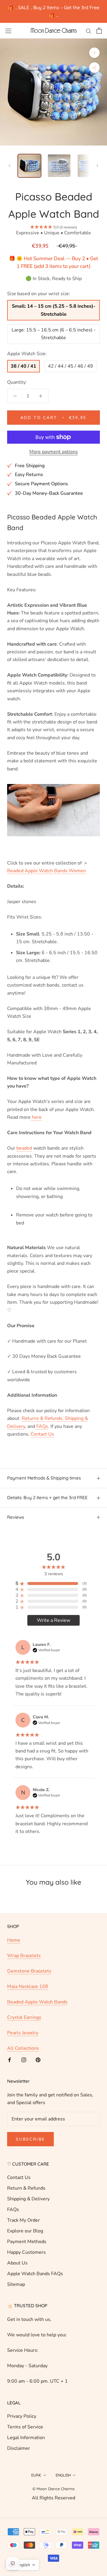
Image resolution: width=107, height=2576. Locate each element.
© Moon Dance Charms (53, 2489)
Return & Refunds (26, 2188)
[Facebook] (10, 2059)
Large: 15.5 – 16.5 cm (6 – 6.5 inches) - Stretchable (54, 334)
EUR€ (36, 2475)
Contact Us (19, 2177)
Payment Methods (27, 2242)
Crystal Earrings (24, 2017)
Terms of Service (25, 2427)
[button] (22, 2565)
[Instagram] (24, 2059)
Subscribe (30, 2139)
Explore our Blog (25, 2231)
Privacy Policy (22, 2416)
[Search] (89, 31)
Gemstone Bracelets (29, 1971)
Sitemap (16, 2284)
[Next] (97, 166)
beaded (24, 1148)
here (36, 1117)
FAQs (13, 2210)
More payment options (54, 452)
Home (14, 1940)
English (63, 2475)
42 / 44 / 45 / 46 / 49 (70, 366)
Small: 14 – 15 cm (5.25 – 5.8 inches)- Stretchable (54, 310)
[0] (99, 31)
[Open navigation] (8, 31)
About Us (17, 2263)
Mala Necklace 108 (28, 1986)
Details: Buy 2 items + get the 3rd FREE (47, 1498)
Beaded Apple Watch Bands (37, 2002)
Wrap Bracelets (24, 1956)
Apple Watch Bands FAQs (35, 2274)
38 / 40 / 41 (23, 366)
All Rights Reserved (53, 2498)
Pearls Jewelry (23, 2033)
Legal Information (26, 2438)
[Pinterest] (38, 2059)
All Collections (23, 2048)
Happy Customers (26, 2252)
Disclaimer (19, 2448)
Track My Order (23, 2220)
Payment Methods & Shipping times (44, 1478)
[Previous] (10, 166)
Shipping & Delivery (28, 2199)
